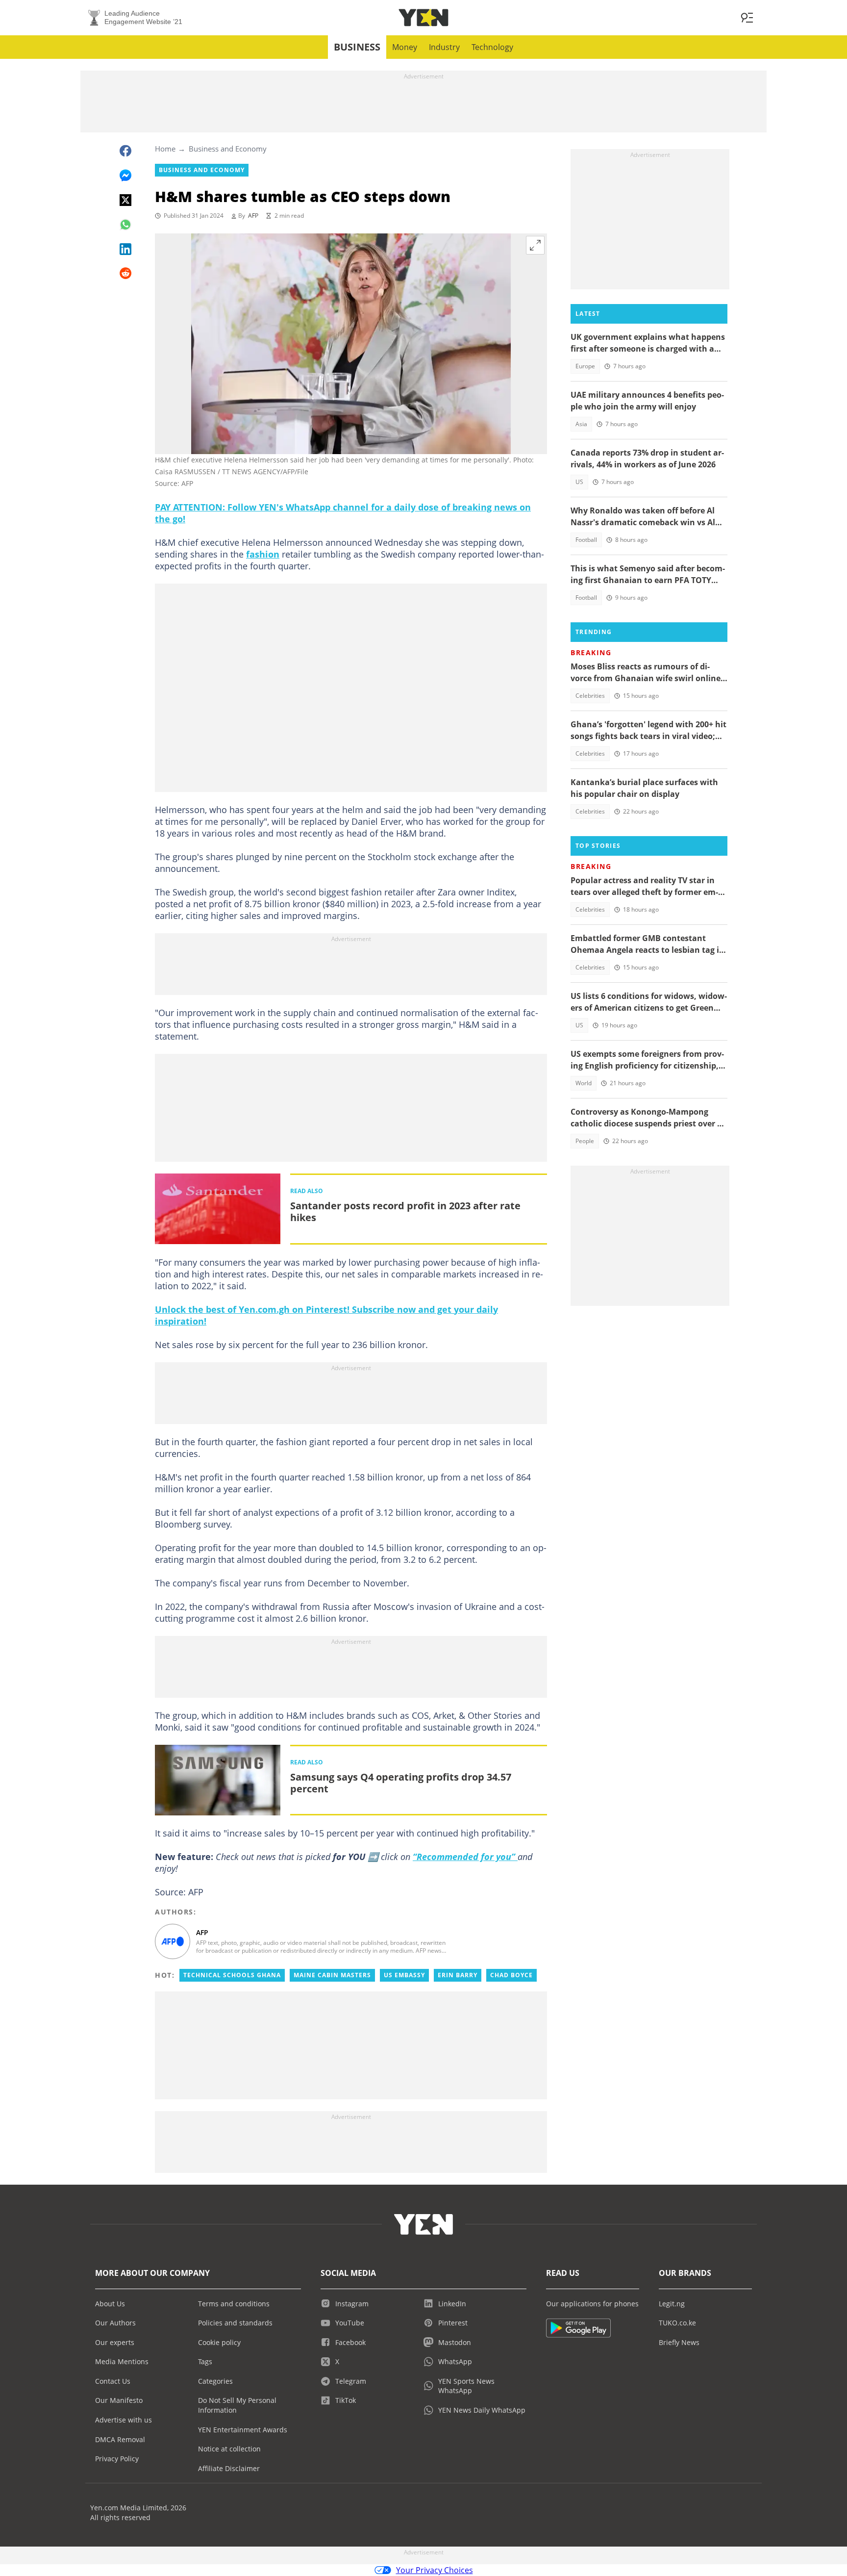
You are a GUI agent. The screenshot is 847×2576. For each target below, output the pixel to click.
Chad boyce (511, 1975)
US (579, 482)
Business (357, 47)
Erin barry (458, 1975)
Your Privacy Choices (435, 2570)
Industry (444, 47)
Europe (585, 366)
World (584, 1083)
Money (405, 47)
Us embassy (404, 1975)
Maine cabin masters (332, 1975)
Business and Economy (228, 149)
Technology (492, 47)
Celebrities (590, 696)
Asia (581, 424)
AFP (253, 216)
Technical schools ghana (232, 1975)
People (585, 1141)
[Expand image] (535, 245)
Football (586, 540)
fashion (263, 554)
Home (165, 149)
